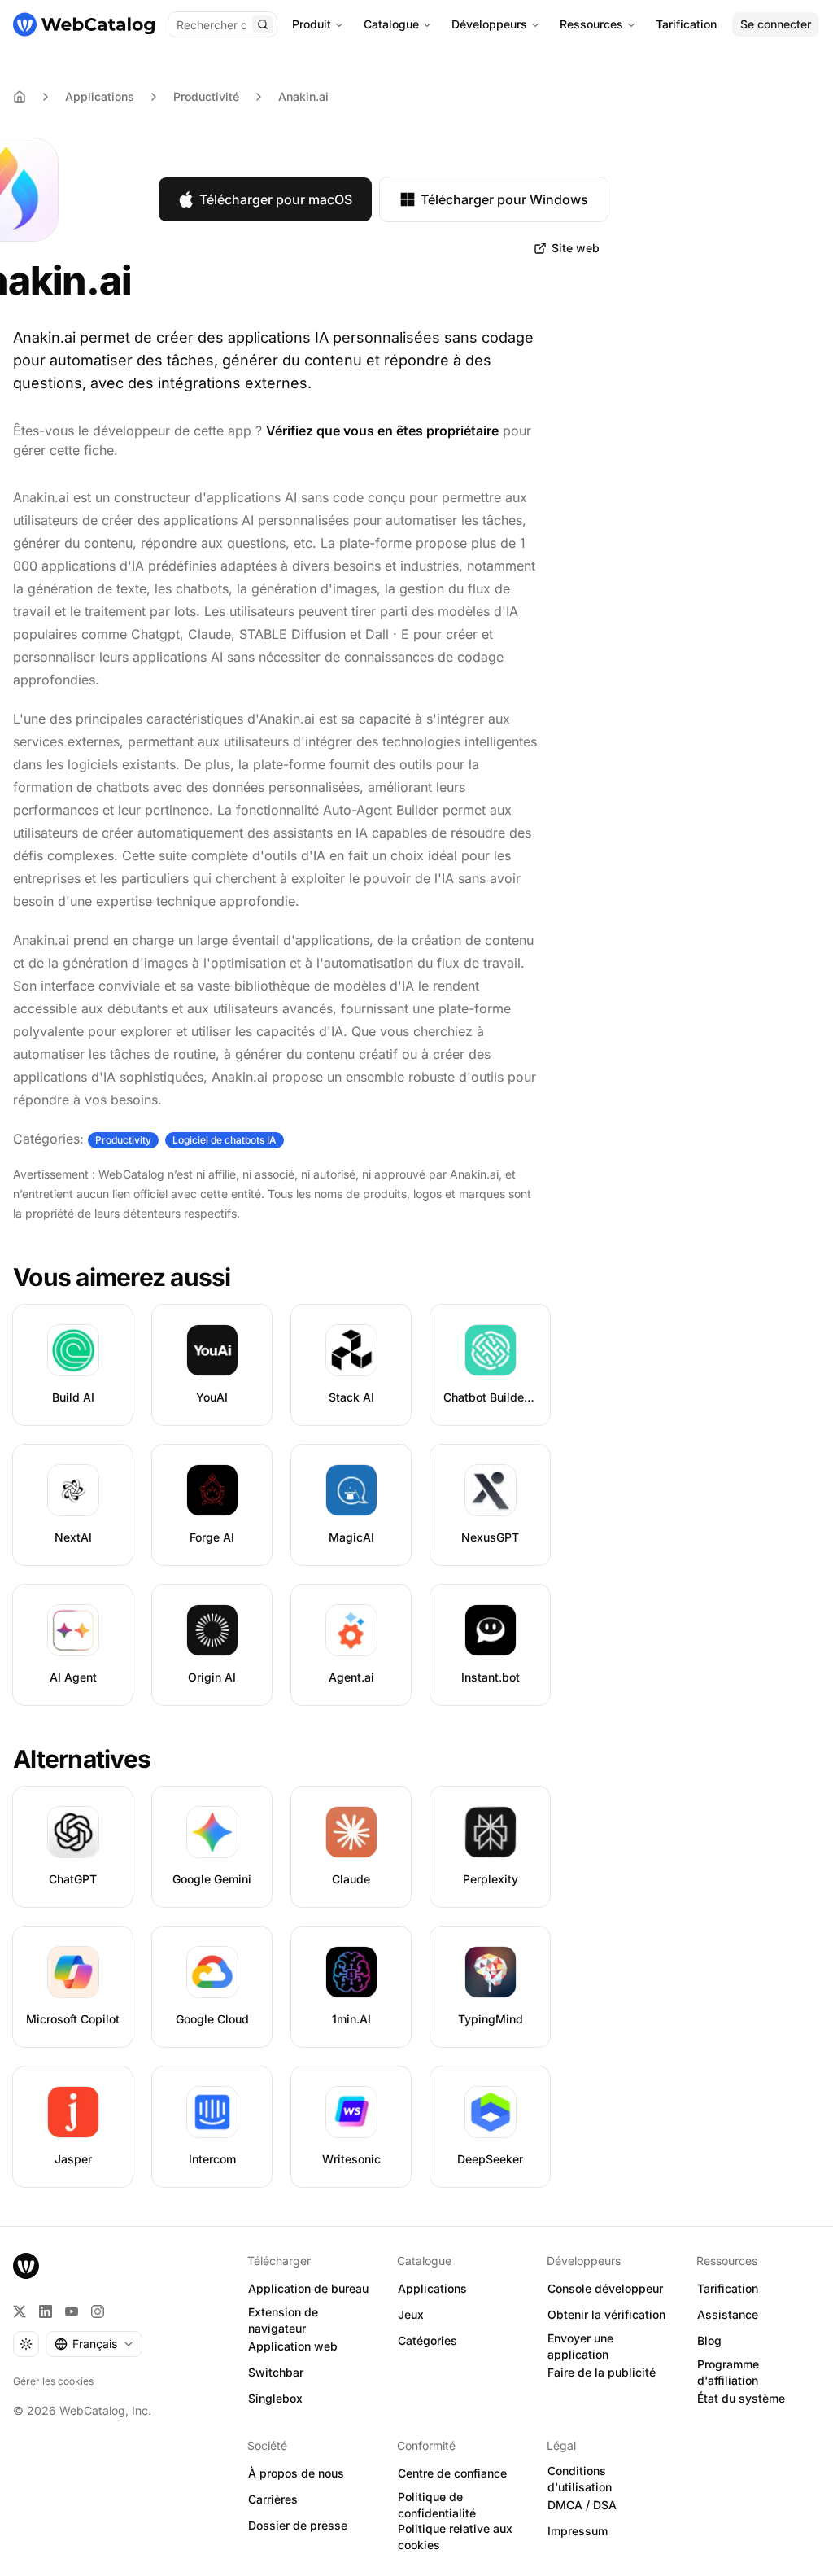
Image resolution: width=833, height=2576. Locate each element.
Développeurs (489, 24)
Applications (100, 96)
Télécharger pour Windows (504, 199)
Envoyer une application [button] (580, 2346)
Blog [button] (709, 2340)
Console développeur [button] (605, 2288)
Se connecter (776, 24)
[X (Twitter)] (20, 2311)
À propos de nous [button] (296, 2473)
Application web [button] (293, 2346)
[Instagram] (98, 2311)
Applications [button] (432, 2288)
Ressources (591, 24)
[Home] (20, 97)
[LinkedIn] (46, 2311)
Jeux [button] (411, 2314)
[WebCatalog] (26, 2266)
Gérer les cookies (53, 2381)
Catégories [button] (427, 2340)
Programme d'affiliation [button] (728, 2373)
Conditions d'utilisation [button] (580, 2479)
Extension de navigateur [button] (283, 2320)
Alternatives (82, 1759)
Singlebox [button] (275, 2398)
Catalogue (391, 24)
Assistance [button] (728, 2314)
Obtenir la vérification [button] (606, 2314)
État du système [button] (741, 2398)
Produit (312, 24)
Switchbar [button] (276, 2372)
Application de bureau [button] (308, 2288)
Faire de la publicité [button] (602, 2372)
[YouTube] (72, 2311)
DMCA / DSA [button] (582, 2505)
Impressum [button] (578, 2531)
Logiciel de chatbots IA (225, 1140)
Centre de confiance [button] (452, 2473)
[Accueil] (84, 24)
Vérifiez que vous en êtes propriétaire (382, 431)
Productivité (206, 96)
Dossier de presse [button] (298, 2525)
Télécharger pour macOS (276, 199)
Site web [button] (576, 248)
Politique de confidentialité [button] (437, 2505)
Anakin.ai (303, 96)
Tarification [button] (728, 2288)
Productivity (123, 1140)
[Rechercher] (263, 24)
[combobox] (94, 2344)
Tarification (686, 24)
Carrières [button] (273, 2499)
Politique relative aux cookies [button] (455, 2537)
